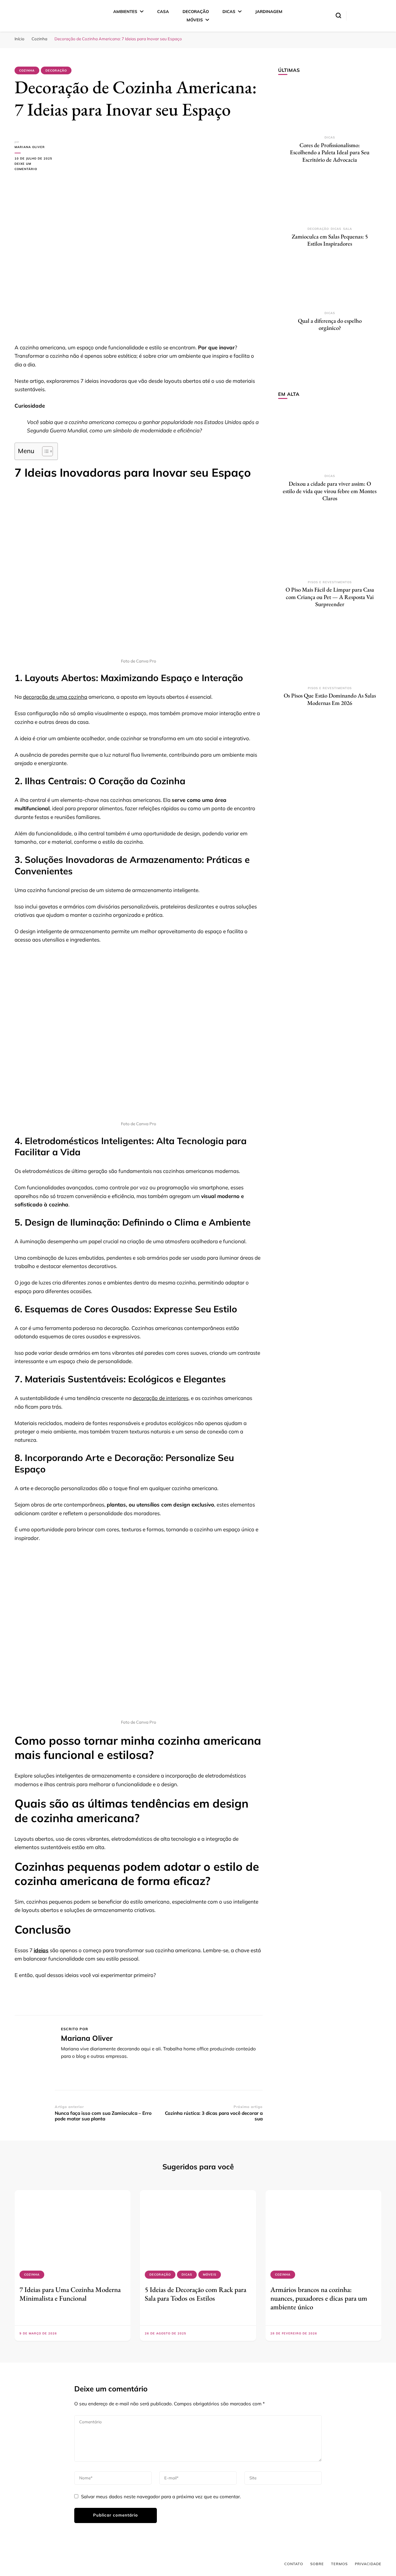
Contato (294, 2564)
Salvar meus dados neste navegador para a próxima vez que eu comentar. (161, 2497)
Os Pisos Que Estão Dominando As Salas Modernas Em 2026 (330, 699)
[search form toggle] (338, 15)
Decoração (196, 11)
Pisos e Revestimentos (330, 582)
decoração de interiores (161, 1398)
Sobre (317, 2564)
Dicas (229, 11)
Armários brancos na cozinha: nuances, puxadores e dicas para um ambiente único (319, 2298)
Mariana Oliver (30, 147)
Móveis (195, 20)
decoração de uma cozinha (55, 697)
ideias (41, 1950)
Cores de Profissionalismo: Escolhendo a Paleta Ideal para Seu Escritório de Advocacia (330, 152)
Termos (339, 2564)
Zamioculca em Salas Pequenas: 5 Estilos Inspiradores (330, 240)
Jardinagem (269, 11)
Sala (348, 229)
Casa (163, 11)
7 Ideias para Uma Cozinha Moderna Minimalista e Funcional (70, 2294)
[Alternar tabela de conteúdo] (44, 451)
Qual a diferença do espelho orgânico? (330, 324)
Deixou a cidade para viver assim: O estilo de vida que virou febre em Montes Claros (330, 491)
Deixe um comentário (35, 167)
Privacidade (368, 2564)
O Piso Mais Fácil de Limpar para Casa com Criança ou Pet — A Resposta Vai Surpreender (330, 597)
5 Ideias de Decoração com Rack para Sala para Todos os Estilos (196, 2294)
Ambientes (125, 11)
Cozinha (27, 70)
